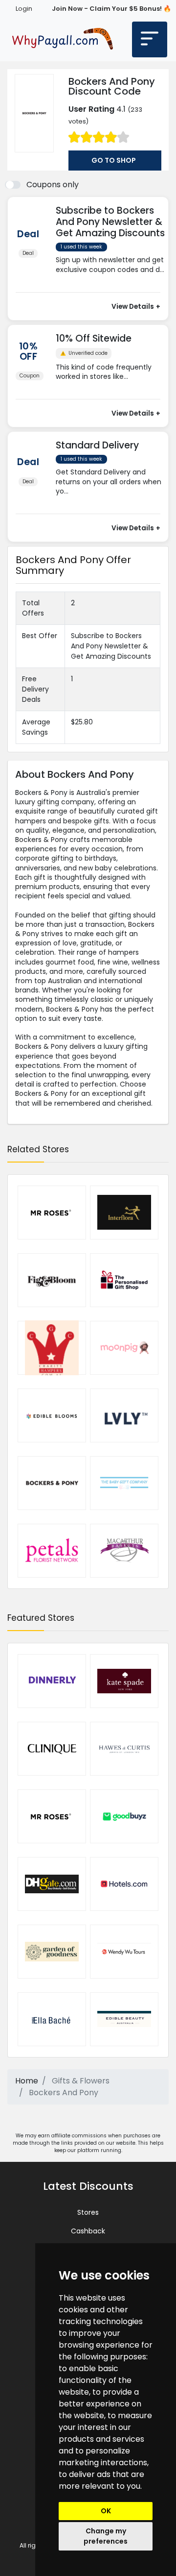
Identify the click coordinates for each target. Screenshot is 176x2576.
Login (24, 9)
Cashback (88, 2231)
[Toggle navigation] (150, 39)
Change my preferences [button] (106, 2536)
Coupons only (53, 185)
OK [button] (106, 2511)
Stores (88, 2212)
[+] (112, 279)
